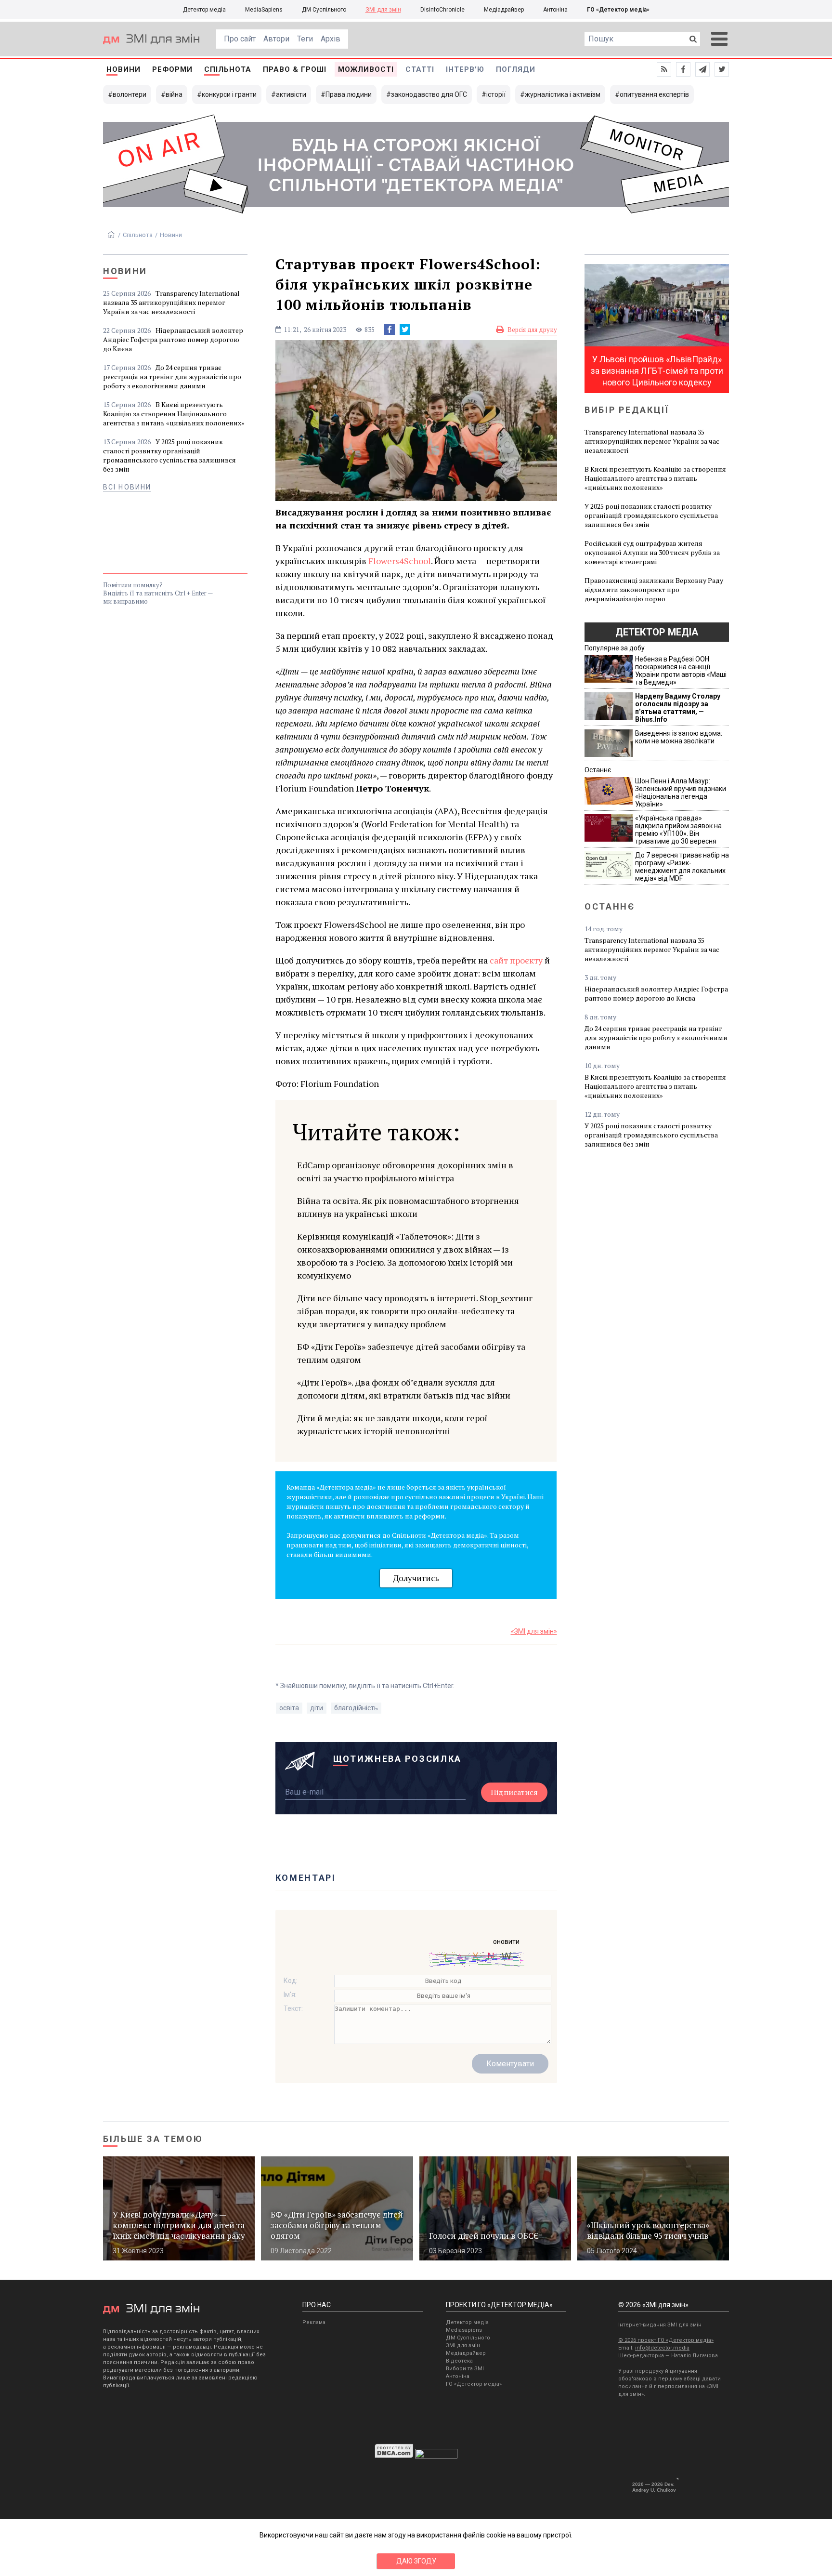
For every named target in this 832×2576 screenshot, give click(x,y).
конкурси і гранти (229, 94)
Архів (331, 39)
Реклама (314, 2322)
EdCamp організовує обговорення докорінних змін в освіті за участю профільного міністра (405, 1171)
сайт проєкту (516, 960)
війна (174, 94)
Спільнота (228, 69)
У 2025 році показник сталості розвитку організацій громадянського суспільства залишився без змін (169, 455)
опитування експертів (654, 94)
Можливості (366, 69)
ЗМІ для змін (383, 10)
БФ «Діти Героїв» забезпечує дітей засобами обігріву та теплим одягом (411, 1353)
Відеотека (459, 2361)
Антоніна (555, 10)
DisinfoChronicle (442, 10)
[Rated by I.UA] (436, 2456)
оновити (506, 1942)
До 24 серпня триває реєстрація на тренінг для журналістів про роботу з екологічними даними (172, 376)
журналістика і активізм (563, 94)
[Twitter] (405, 330)
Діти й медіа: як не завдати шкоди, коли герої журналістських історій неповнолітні (392, 1424)
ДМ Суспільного (324, 10)
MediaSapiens (264, 10)
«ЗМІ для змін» (534, 1631)
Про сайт (240, 39)
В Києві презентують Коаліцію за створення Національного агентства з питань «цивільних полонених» (174, 414)
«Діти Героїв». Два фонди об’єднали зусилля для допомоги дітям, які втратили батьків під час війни (404, 1389)
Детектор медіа (204, 10)
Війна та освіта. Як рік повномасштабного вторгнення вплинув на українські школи (408, 1207)
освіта (289, 1708)
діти (317, 1708)
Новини (123, 69)
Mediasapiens (464, 2330)
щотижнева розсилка (398, 1759)
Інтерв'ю (465, 69)
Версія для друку (532, 330)
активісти (291, 94)
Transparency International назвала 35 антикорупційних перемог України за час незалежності (171, 302)
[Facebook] (390, 330)
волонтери (130, 94)
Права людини (349, 94)
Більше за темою (153, 2139)
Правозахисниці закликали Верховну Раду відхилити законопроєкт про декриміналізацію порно (654, 589)
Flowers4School (400, 561)
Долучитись (416, 1578)
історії (496, 94)
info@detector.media (662, 2348)
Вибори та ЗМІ (465, 2369)
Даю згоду (416, 2561)
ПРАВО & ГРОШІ (295, 69)
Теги (305, 39)
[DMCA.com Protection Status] (394, 2456)
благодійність (356, 1708)
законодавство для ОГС (429, 94)
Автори (276, 39)
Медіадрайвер (504, 10)
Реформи (172, 69)
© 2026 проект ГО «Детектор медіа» (666, 2340)
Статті (420, 69)
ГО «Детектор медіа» (618, 10)
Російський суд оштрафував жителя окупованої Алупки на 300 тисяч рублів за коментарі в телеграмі (652, 552)
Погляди (516, 69)
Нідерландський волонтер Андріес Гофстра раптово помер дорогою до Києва (173, 339)
